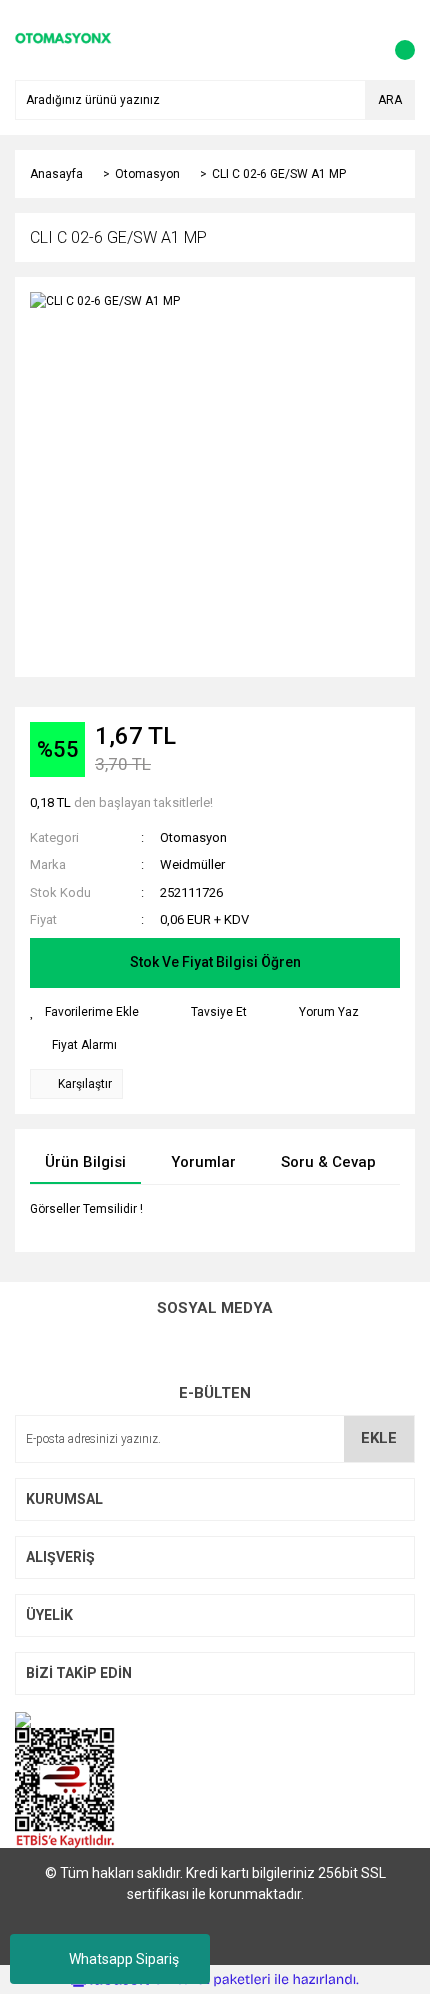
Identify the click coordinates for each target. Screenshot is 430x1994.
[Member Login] (355, 40)
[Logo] (63, 39)
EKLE (379, 1438)
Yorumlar (203, 1162)
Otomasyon (193, 837)
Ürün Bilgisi (85, 1162)
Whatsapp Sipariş (124, 1959)
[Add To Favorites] (84, 1012)
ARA (390, 100)
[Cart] (395, 40)
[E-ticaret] (212, 1980)
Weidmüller (192, 864)
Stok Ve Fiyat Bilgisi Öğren (215, 962)
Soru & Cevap (328, 1162)
